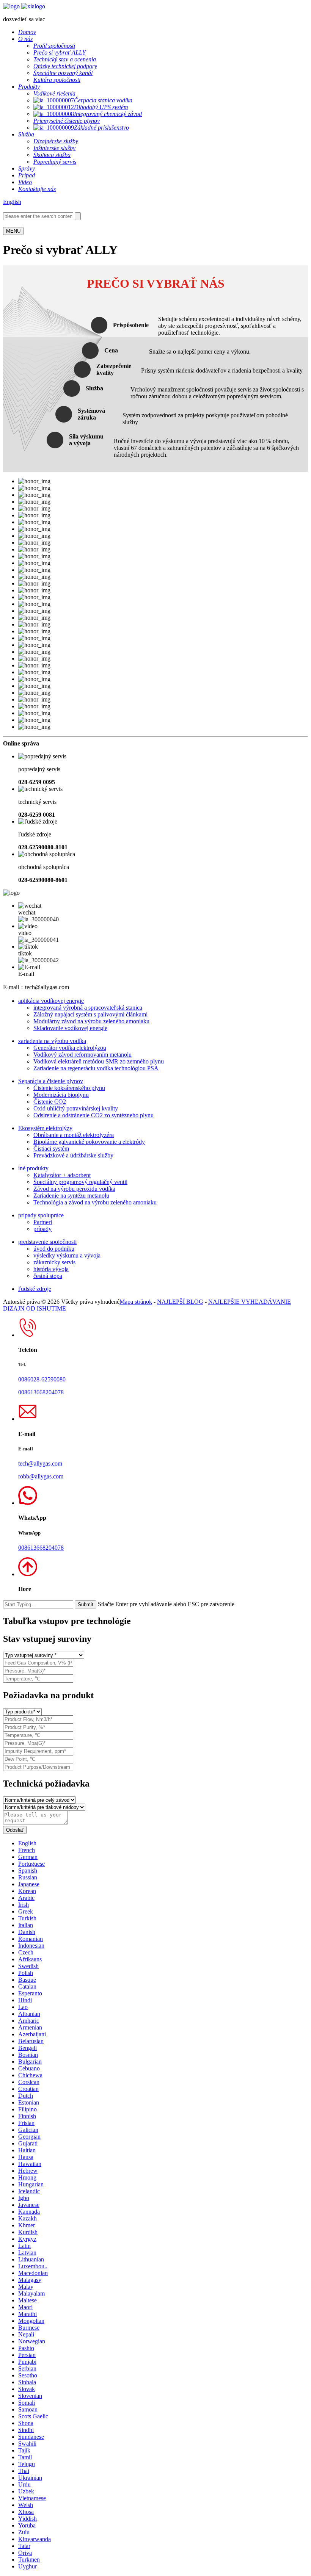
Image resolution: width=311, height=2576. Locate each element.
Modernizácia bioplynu (61, 1095)
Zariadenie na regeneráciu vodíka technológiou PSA (96, 1068)
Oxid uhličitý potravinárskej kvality (76, 1108)
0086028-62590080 (42, 1379)
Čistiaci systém (51, 1149)
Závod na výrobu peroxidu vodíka (74, 1189)
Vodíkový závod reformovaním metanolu (82, 1055)
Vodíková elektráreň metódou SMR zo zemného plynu (99, 1061)
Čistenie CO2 (50, 1102)
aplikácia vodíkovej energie (51, 1001)
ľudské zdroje (35, 1289)
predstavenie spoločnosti (47, 1242)
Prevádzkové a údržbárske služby (73, 1155)
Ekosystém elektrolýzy (45, 1128)
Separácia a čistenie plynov (51, 1081)
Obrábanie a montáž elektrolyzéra (74, 1135)
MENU (13, 231)
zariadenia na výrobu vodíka (52, 1041)
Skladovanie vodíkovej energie (70, 1028)
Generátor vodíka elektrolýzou (70, 1048)
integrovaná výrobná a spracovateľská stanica (88, 1008)
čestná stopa (48, 1276)
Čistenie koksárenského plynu (69, 1088)
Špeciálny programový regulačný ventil (80, 1182)
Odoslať (15, 1830)
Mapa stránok (136, 1302)
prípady (42, 1229)
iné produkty (33, 1168)
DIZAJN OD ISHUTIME (35, 1308)
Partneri (43, 1222)
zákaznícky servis (54, 1262)
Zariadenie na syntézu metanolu (71, 1196)
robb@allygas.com (41, 1476)
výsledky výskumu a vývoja (67, 1255)
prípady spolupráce (41, 1215)
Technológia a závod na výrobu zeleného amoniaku (95, 1202)
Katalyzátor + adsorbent (62, 1175)
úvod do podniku (54, 1249)
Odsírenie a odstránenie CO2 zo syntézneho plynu (93, 1115)
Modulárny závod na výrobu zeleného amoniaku (91, 1021)
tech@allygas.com (40, 1463)
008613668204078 (41, 1392)
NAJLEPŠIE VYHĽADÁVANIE (250, 1302)
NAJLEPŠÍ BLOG (180, 1302)
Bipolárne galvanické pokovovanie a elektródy (89, 1142)
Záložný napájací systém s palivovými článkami (90, 1014)
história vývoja (51, 1269)
